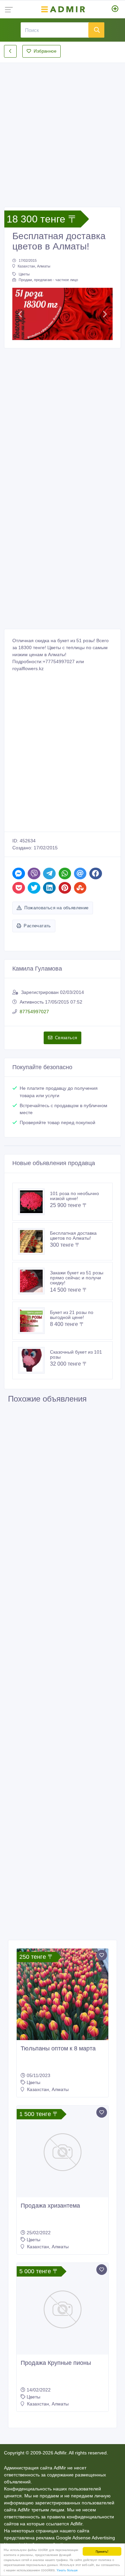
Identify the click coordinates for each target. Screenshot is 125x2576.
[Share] (19, 873)
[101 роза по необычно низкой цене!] (34, 1202)
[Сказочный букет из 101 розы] (34, 1360)
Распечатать (37, 926)
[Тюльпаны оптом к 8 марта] (62, 1994)
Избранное (45, 51)
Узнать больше (67, 2570)
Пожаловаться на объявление (56, 908)
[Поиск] (96, 30)
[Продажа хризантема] (62, 2151)
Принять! (102, 2551)
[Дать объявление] (115, 9)
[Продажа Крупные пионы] (62, 2309)
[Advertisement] (62, 129)
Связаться (66, 1038)
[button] (20, 314)
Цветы (24, 274)
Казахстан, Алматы (34, 266)
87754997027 (34, 1012)
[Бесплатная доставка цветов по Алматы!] (34, 1241)
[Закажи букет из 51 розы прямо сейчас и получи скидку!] (34, 1281)
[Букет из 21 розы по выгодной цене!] (34, 1321)
